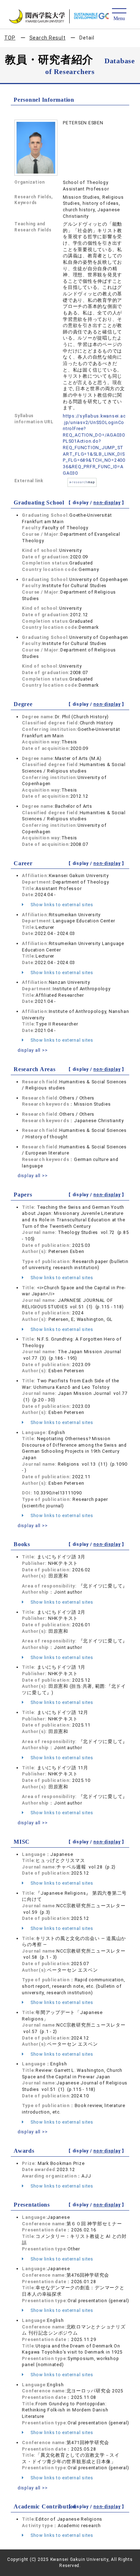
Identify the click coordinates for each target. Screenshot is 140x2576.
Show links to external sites (61, 905)
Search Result (48, 38)
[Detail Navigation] (119, 15)
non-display (107, 503)
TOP (10, 38)
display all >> (33, 1050)
